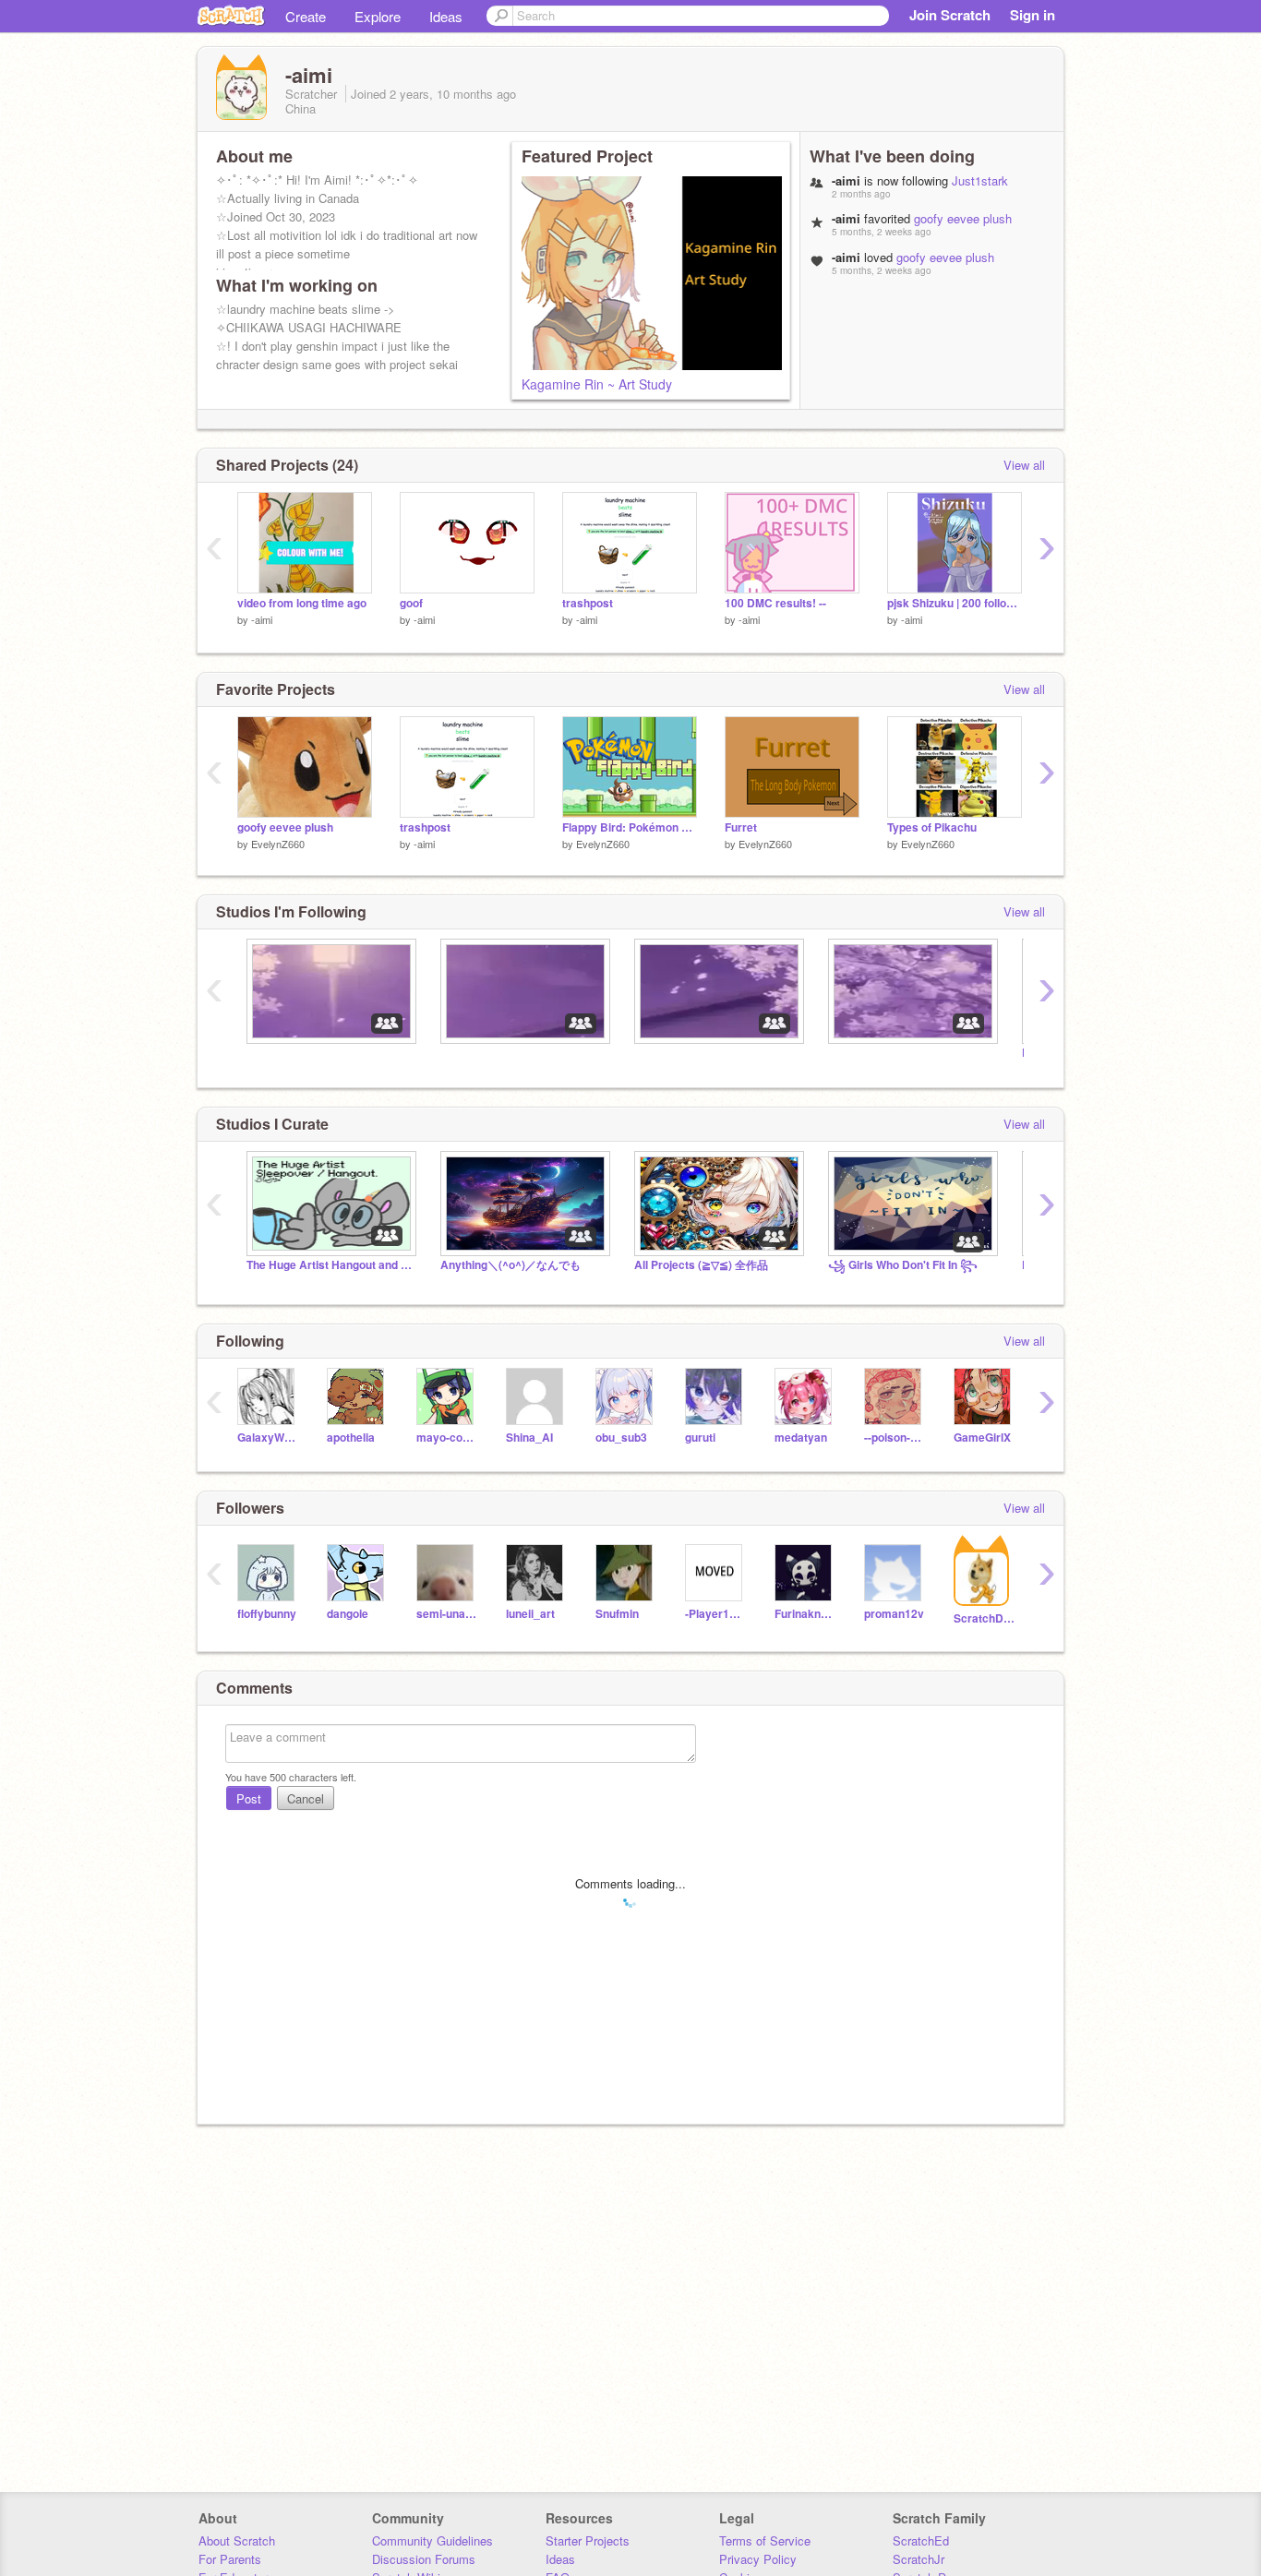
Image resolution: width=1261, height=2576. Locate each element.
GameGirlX (982, 1438)
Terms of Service (765, 2540)
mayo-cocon (447, 1438)
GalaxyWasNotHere (268, 1438)
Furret (741, 827)
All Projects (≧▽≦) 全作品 (701, 1265)
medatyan (801, 1438)
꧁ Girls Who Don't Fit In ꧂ (903, 1265)
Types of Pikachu (932, 827)
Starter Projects (588, 2540)
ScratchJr (919, 2559)
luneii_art (530, 1614)
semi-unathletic (447, 1614)
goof (411, 603)
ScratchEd (921, 2540)
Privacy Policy (758, 2559)
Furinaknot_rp (805, 1614)
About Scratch (237, 2540)
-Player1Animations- (716, 1614)
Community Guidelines (432, 2540)
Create (306, 16)
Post (249, 1798)
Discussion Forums (424, 2559)
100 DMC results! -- (775, 603)
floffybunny (267, 1614)
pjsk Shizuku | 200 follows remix (955, 603)
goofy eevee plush (963, 218)
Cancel (306, 1798)
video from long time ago (302, 603)
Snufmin (617, 1614)
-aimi (262, 619)
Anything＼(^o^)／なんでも (510, 1265)
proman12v (894, 1614)
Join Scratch (950, 15)
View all (1024, 465)
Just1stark (980, 180)
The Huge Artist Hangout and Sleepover (330, 1265)
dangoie (348, 1614)
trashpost (588, 603)
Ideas (446, 16)
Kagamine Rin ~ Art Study (597, 384)
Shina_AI (529, 1438)
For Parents (230, 2559)
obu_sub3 (621, 1438)
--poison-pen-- (895, 1438)
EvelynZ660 (278, 844)
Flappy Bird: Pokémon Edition (630, 827)
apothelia (351, 1438)
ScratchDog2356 (985, 1618)
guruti (700, 1438)
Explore (378, 16)
